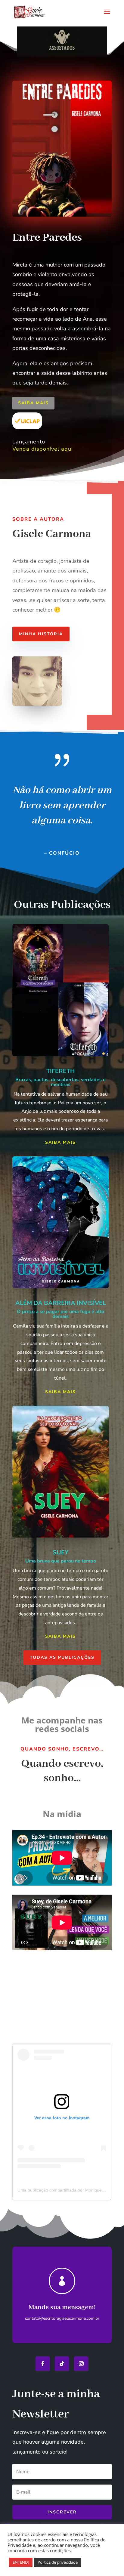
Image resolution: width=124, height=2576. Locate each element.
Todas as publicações (62, 1657)
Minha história (41, 634)
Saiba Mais (33, 403)
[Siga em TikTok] (62, 2364)
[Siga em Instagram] (81, 2364)
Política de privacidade (58, 2562)
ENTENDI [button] (21, 2562)
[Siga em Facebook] (43, 2364)
